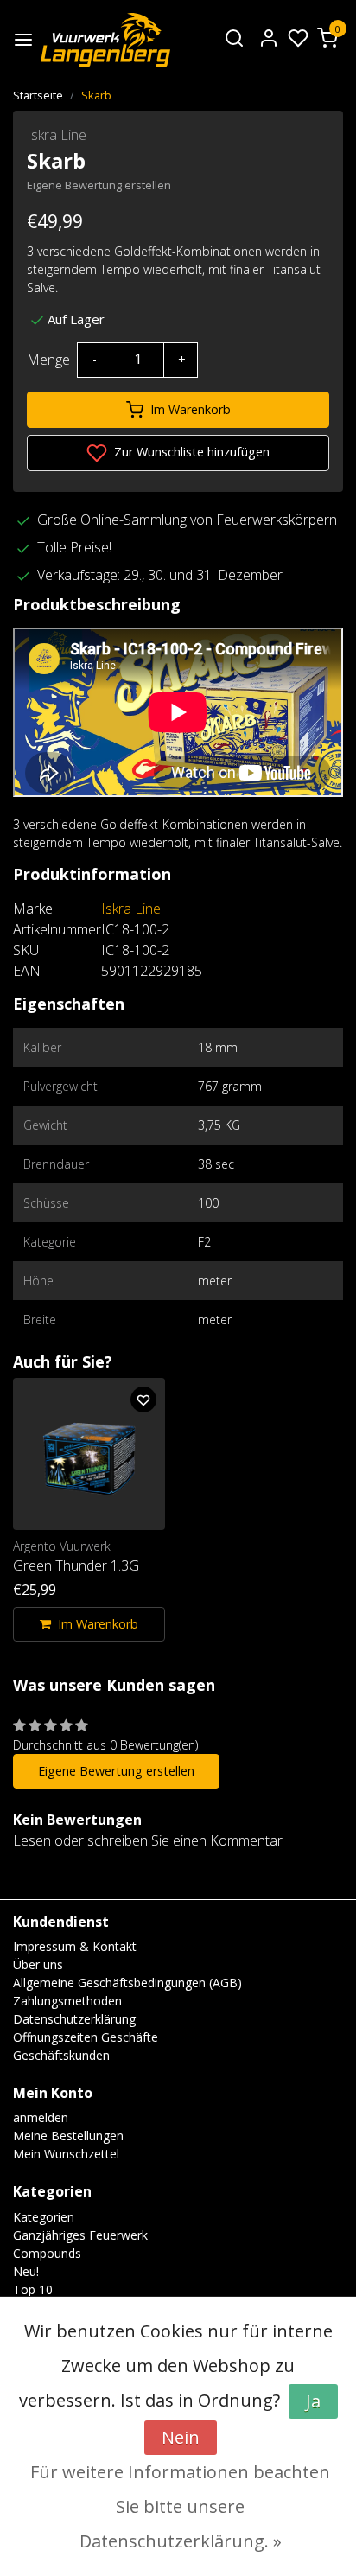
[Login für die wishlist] (143, 1400)
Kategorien (44, 2217)
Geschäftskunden (61, 2055)
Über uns (38, 1964)
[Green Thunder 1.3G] (89, 1454)
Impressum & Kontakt (75, 1946)
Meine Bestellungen (68, 2136)
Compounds (47, 2253)
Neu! (26, 2271)
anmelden (41, 2117)
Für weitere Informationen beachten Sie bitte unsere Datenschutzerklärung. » (180, 2506)
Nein (181, 2437)
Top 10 (33, 2289)
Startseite (38, 95)
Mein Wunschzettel (66, 2154)
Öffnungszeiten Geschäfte (86, 2037)
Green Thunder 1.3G (76, 1565)
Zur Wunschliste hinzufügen (190, 452)
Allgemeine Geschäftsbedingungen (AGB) (127, 1983)
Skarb (96, 95)
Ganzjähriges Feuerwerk (80, 2235)
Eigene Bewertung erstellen (99, 185)
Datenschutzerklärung (74, 2019)
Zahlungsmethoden (67, 2001)
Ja (313, 2401)
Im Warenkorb (191, 409)
